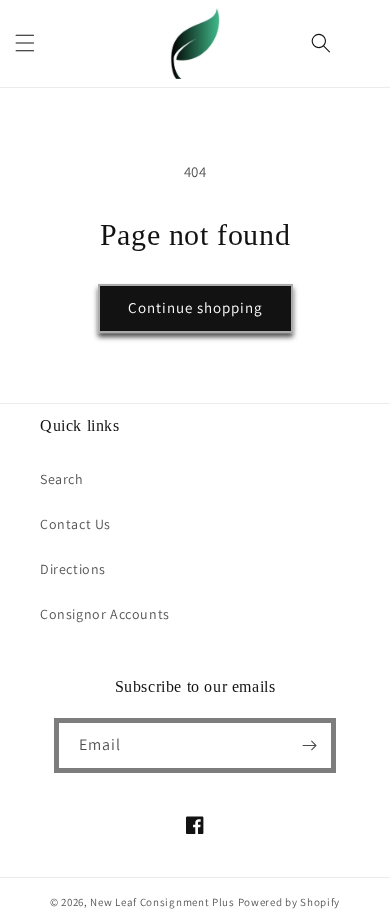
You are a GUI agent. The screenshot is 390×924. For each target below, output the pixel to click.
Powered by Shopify (289, 902)
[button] (25, 43)
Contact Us (75, 524)
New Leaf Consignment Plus (162, 902)
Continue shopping (195, 307)
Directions (73, 569)
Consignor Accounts (105, 614)
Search (62, 479)
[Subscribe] (309, 745)
